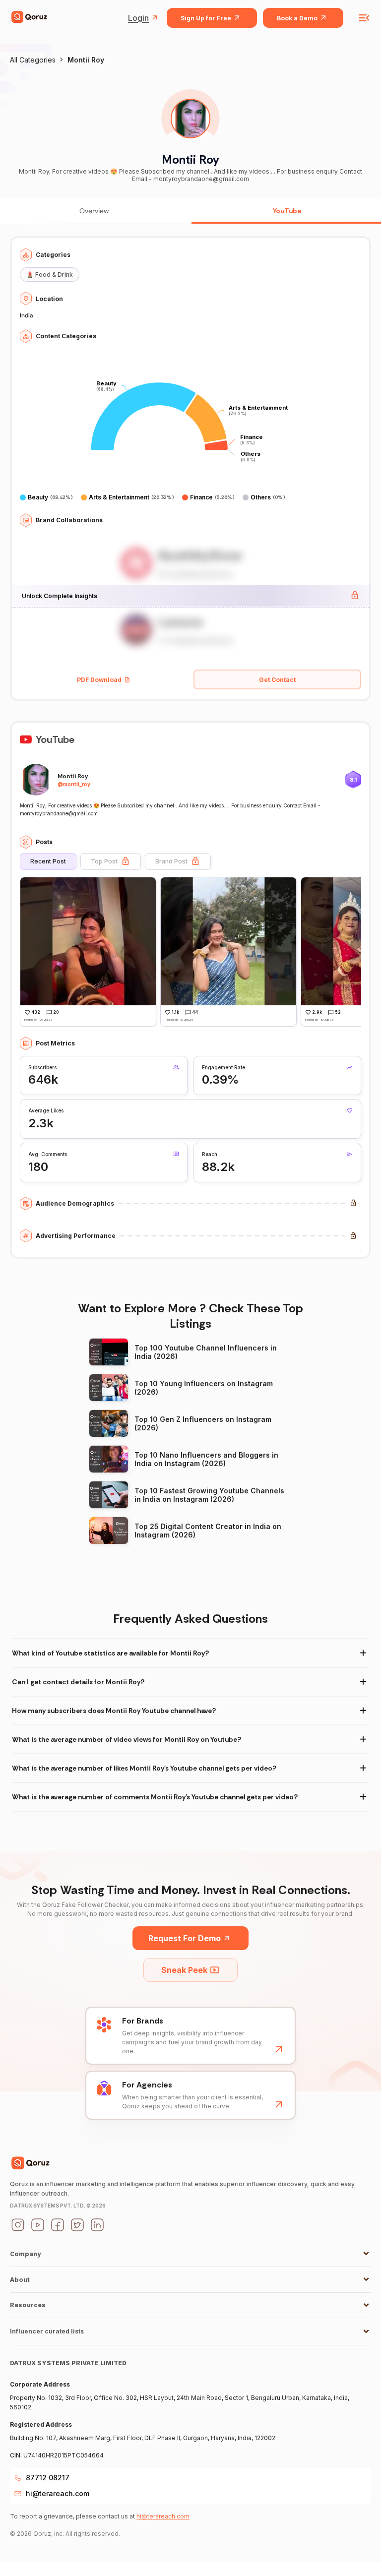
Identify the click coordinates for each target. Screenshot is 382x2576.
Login (138, 18)
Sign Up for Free (206, 18)
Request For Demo (185, 1938)
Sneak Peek (184, 1970)
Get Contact (277, 680)
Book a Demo (297, 18)
